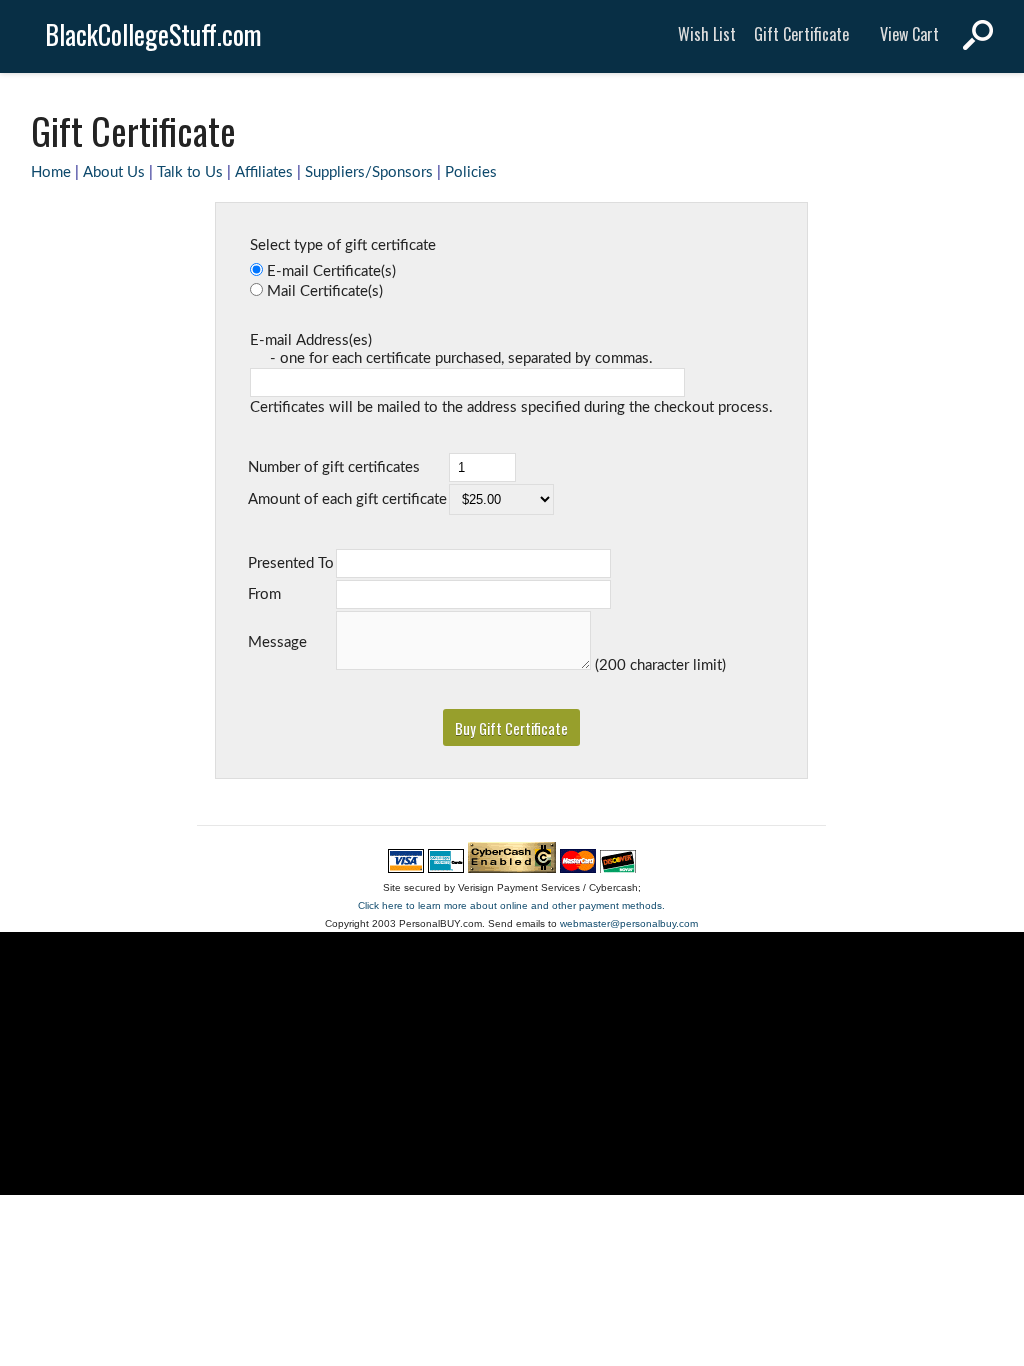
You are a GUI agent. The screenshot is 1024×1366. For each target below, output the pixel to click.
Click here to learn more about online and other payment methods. (511, 905)
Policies (471, 172)
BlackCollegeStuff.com (153, 34)
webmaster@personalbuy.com (629, 923)
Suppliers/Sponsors (369, 172)
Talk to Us (190, 172)
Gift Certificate (801, 34)
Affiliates (264, 172)
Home (51, 172)
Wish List (707, 34)
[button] (511, 727)
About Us (114, 172)
